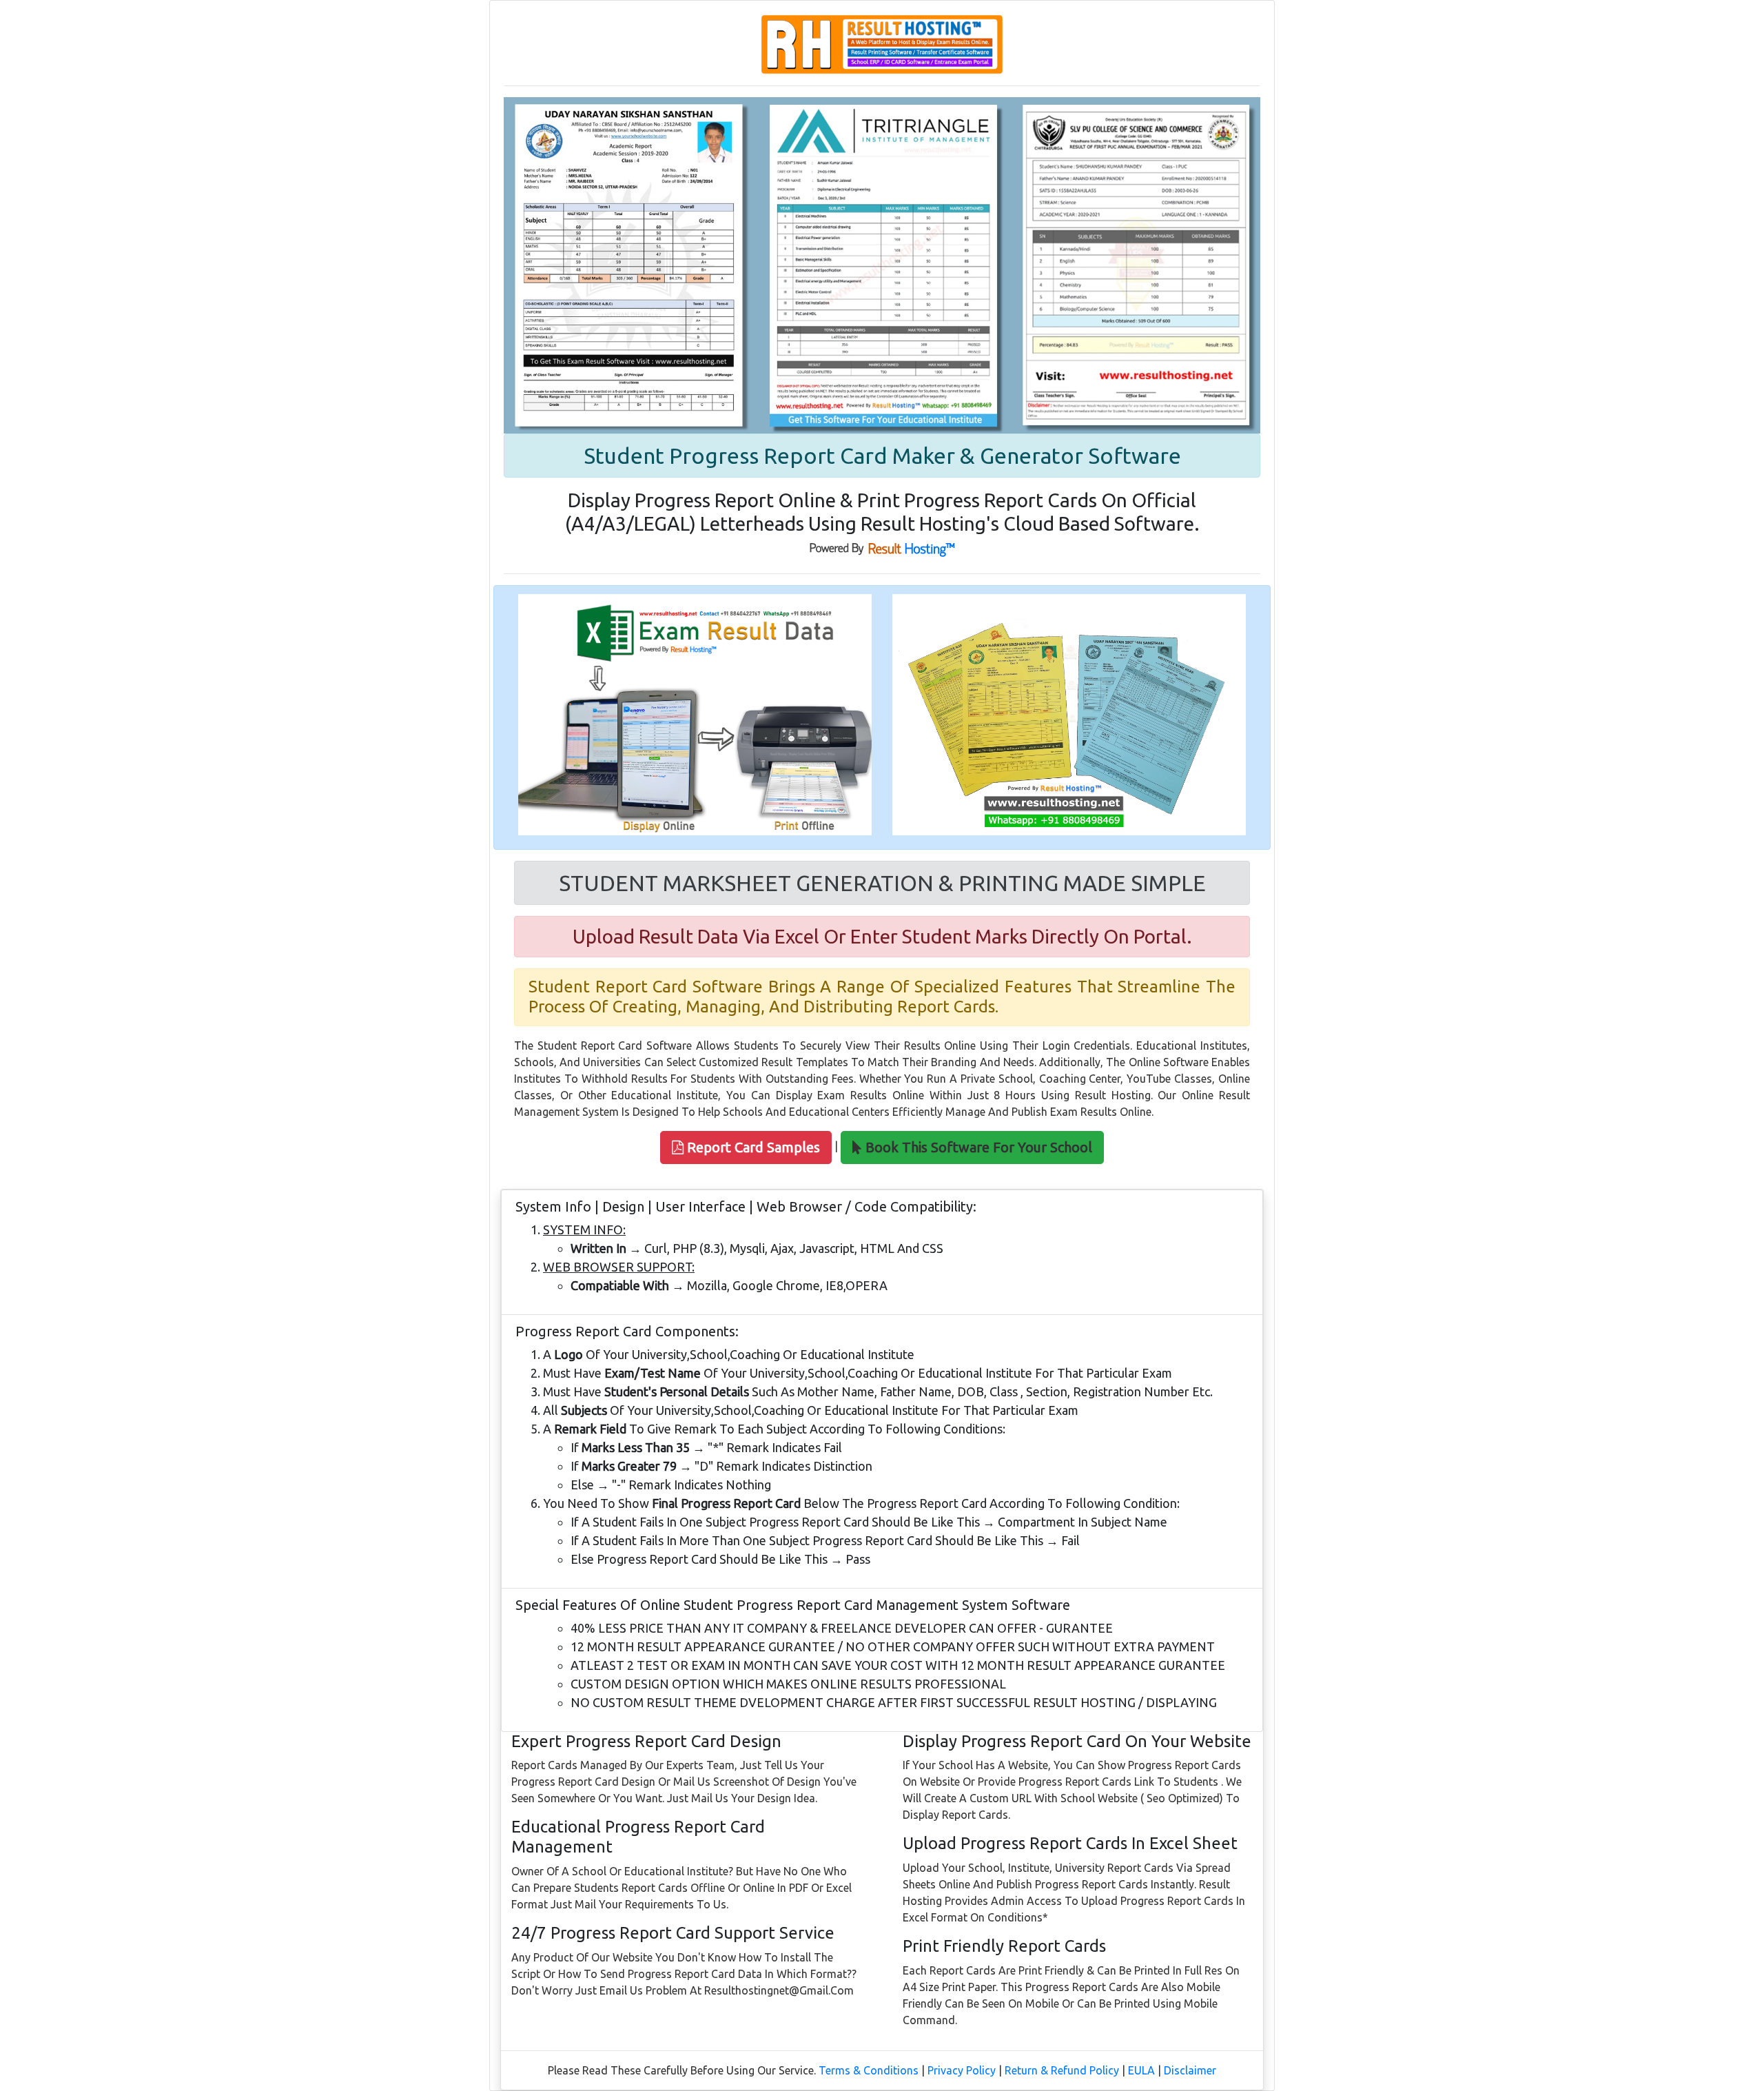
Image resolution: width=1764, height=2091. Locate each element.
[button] (746, 1147)
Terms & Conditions (869, 2070)
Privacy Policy (962, 2070)
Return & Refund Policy (1062, 2070)
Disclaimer (1190, 2070)
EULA (1141, 2070)
